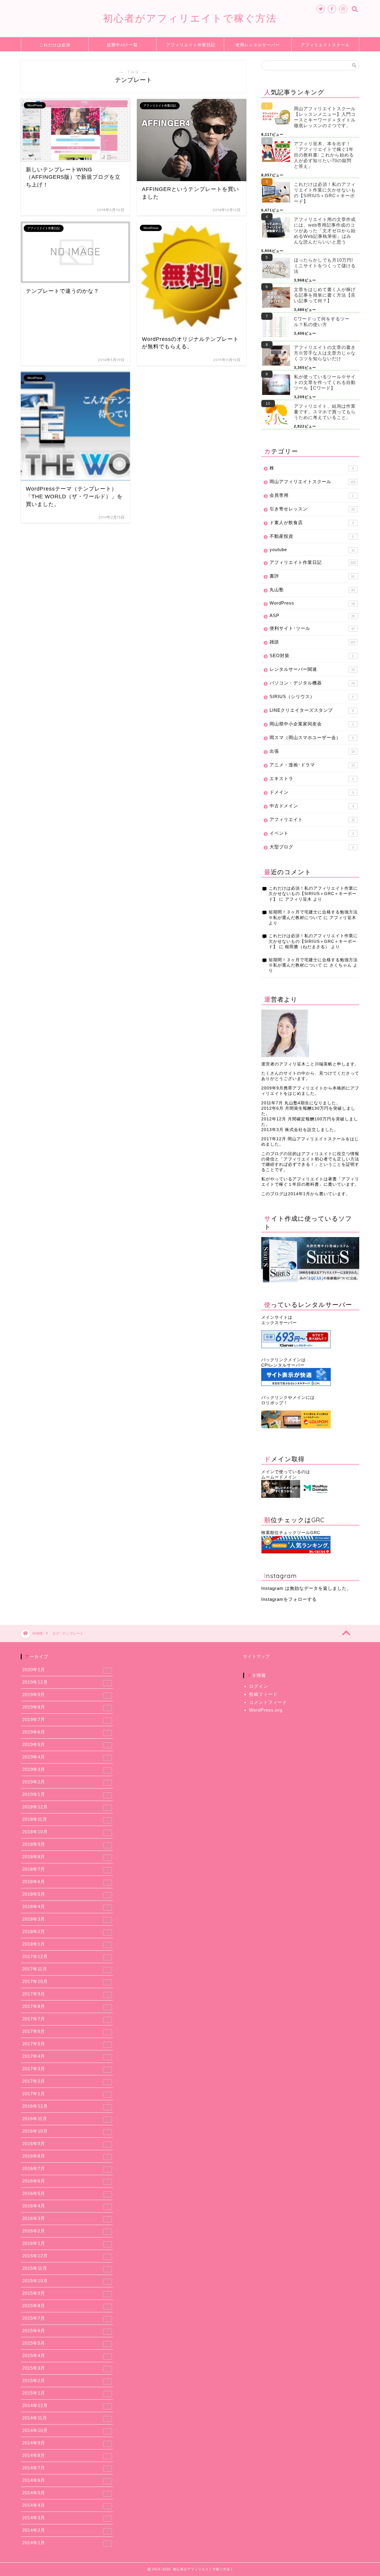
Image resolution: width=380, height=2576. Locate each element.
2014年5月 (66, 2493)
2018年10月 (65, 1832)
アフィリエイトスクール (325, 45)
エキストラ (312, 778)
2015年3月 (66, 2368)
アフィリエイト (312, 819)
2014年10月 (66, 2430)
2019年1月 (65, 1794)
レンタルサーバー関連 (312, 669)
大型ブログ (312, 847)
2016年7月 (65, 2169)
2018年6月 (66, 1882)
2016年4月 (65, 2206)
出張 (312, 751)
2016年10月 (65, 2131)
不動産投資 (312, 536)
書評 (312, 576)
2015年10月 (65, 2281)
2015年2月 (66, 2381)
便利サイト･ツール (312, 628)
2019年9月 (65, 1695)
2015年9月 (65, 2293)
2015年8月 (66, 2306)
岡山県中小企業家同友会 (312, 724)
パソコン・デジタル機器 (312, 683)
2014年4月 (66, 2505)
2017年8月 (65, 2006)
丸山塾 (312, 590)
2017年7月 (65, 2019)
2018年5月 (66, 1894)
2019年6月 (66, 1732)
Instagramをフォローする (289, 1599)
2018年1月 (66, 1944)
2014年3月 (66, 2518)
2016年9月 (65, 2144)
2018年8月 (65, 1857)
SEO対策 (312, 656)
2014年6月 (66, 2480)
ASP (312, 615)
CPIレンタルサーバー (283, 1365)
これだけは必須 (55, 45)
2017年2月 (66, 2081)
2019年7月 (65, 1720)
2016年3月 (65, 2218)
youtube (312, 549)
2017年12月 (65, 1957)
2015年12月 (65, 2256)
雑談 (313, 642)
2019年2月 (65, 1782)
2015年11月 (65, 2268)
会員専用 (312, 495)
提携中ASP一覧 (122, 45)
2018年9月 (66, 1844)
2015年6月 (66, 2331)
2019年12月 (65, 1682)
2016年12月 (66, 2106)
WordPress (312, 603)
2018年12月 (65, 1807)
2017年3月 (65, 2069)
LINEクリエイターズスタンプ (312, 710)
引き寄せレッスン (312, 509)
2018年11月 (66, 1819)
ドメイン (312, 792)
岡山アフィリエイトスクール (313, 481)
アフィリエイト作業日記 (191, 45)
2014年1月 (65, 2543)
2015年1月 (65, 2393)
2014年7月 (66, 2468)
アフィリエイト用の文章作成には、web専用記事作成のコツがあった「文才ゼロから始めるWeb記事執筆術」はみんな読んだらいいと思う (325, 231)
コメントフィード (268, 1702)
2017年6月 (65, 2031)
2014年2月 (66, 2530)
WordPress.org (266, 1710)
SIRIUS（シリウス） (312, 696)
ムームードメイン (279, 1477)
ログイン (259, 1686)
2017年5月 (65, 2044)
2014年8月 (65, 2455)
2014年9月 (66, 2443)
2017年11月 (66, 1969)
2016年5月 (65, 2194)
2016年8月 (66, 2156)
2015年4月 (65, 2356)
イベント (312, 833)
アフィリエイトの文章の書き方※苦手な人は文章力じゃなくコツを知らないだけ (325, 353)
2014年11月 (65, 2418)
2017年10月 (66, 1982)
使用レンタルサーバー (258, 45)
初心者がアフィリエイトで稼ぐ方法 (190, 18)
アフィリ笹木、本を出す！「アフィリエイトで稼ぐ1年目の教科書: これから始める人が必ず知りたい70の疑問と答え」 (324, 155)
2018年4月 (66, 1907)
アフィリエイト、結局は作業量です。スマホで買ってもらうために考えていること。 (325, 412)
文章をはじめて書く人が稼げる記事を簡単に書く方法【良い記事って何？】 (325, 295)
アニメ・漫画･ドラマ (312, 765)
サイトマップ (256, 1657)
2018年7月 (66, 1869)
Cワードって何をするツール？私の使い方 (322, 322)
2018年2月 (66, 1932)
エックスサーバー (279, 1323)
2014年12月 (65, 2406)
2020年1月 (65, 1670)
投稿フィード (263, 1694)
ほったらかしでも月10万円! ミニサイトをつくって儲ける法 (325, 266)
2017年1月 (66, 2094)
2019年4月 (65, 1757)
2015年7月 (66, 2318)
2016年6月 (65, 2181)
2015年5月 (65, 2343)
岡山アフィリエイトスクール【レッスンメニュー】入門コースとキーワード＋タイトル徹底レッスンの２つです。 (325, 117)
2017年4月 (65, 2056)
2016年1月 (65, 2243)
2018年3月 (66, 1919)
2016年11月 (65, 2119)
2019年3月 (65, 1769)
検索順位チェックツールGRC (291, 1533)
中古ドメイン (312, 806)
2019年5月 (65, 1745)
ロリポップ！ (275, 1403)
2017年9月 (66, 1994)
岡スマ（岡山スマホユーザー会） (312, 737)
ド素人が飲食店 (312, 522)
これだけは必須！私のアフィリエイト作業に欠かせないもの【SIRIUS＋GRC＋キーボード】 (325, 193)
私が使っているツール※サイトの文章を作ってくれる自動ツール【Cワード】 (325, 382)
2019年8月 (66, 1707)
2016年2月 (66, 2231)
